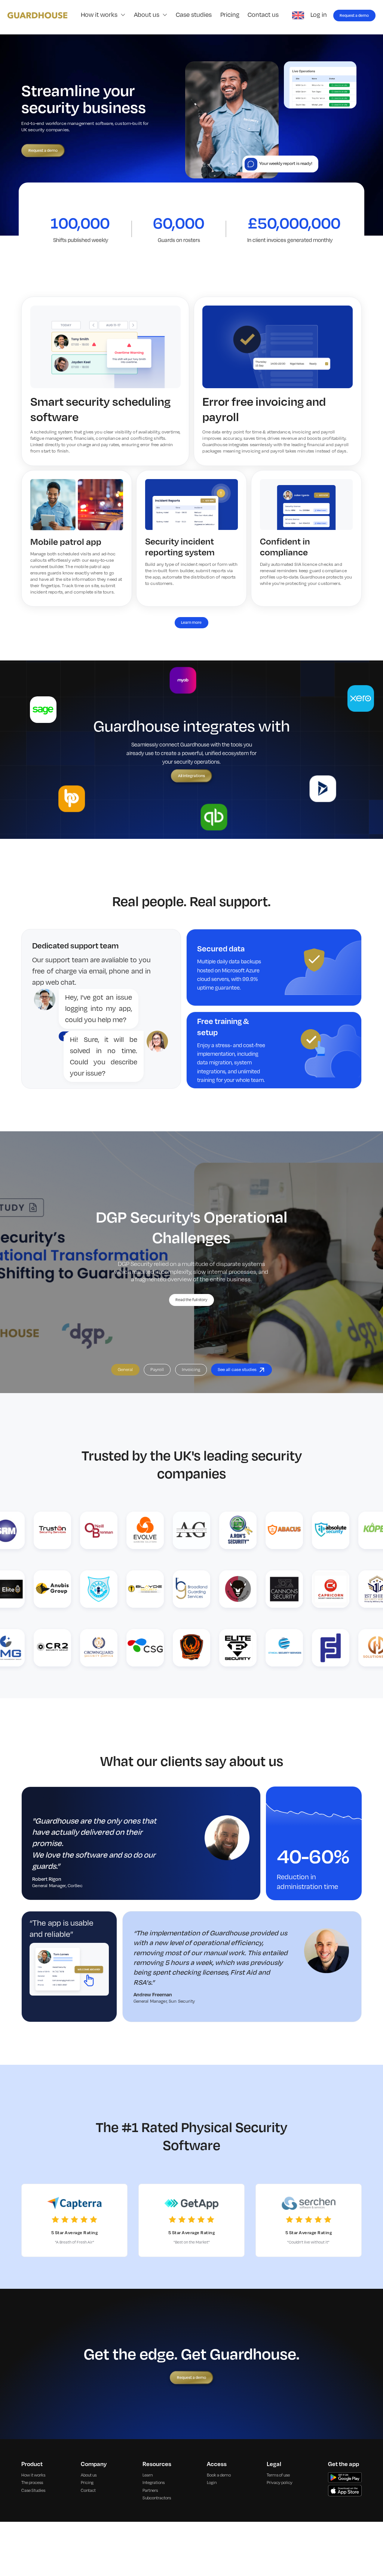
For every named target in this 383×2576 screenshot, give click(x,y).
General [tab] (125, 1370)
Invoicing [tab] (191, 1370)
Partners (150, 2491)
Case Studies (33, 2491)
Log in (319, 15)
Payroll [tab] (157, 1370)
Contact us (263, 15)
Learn (148, 2475)
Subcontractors (157, 2498)
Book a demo (219, 2475)
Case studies (194, 15)
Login (212, 2483)
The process (32, 2483)
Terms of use (278, 2475)
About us (89, 2475)
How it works (33, 2475)
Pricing (230, 15)
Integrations (154, 2483)
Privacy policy (280, 2483)
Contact (88, 2491)
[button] (103, 15)
